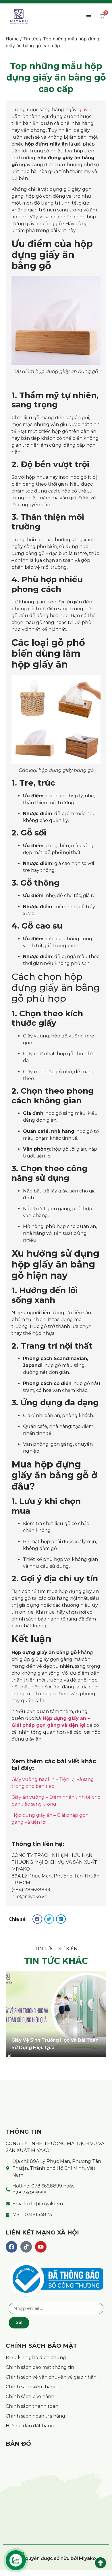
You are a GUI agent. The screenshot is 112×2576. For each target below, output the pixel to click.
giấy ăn (86, 110)
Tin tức (31, 39)
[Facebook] (11, 2247)
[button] (89, 16)
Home (12, 39)
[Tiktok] (26, 2247)
